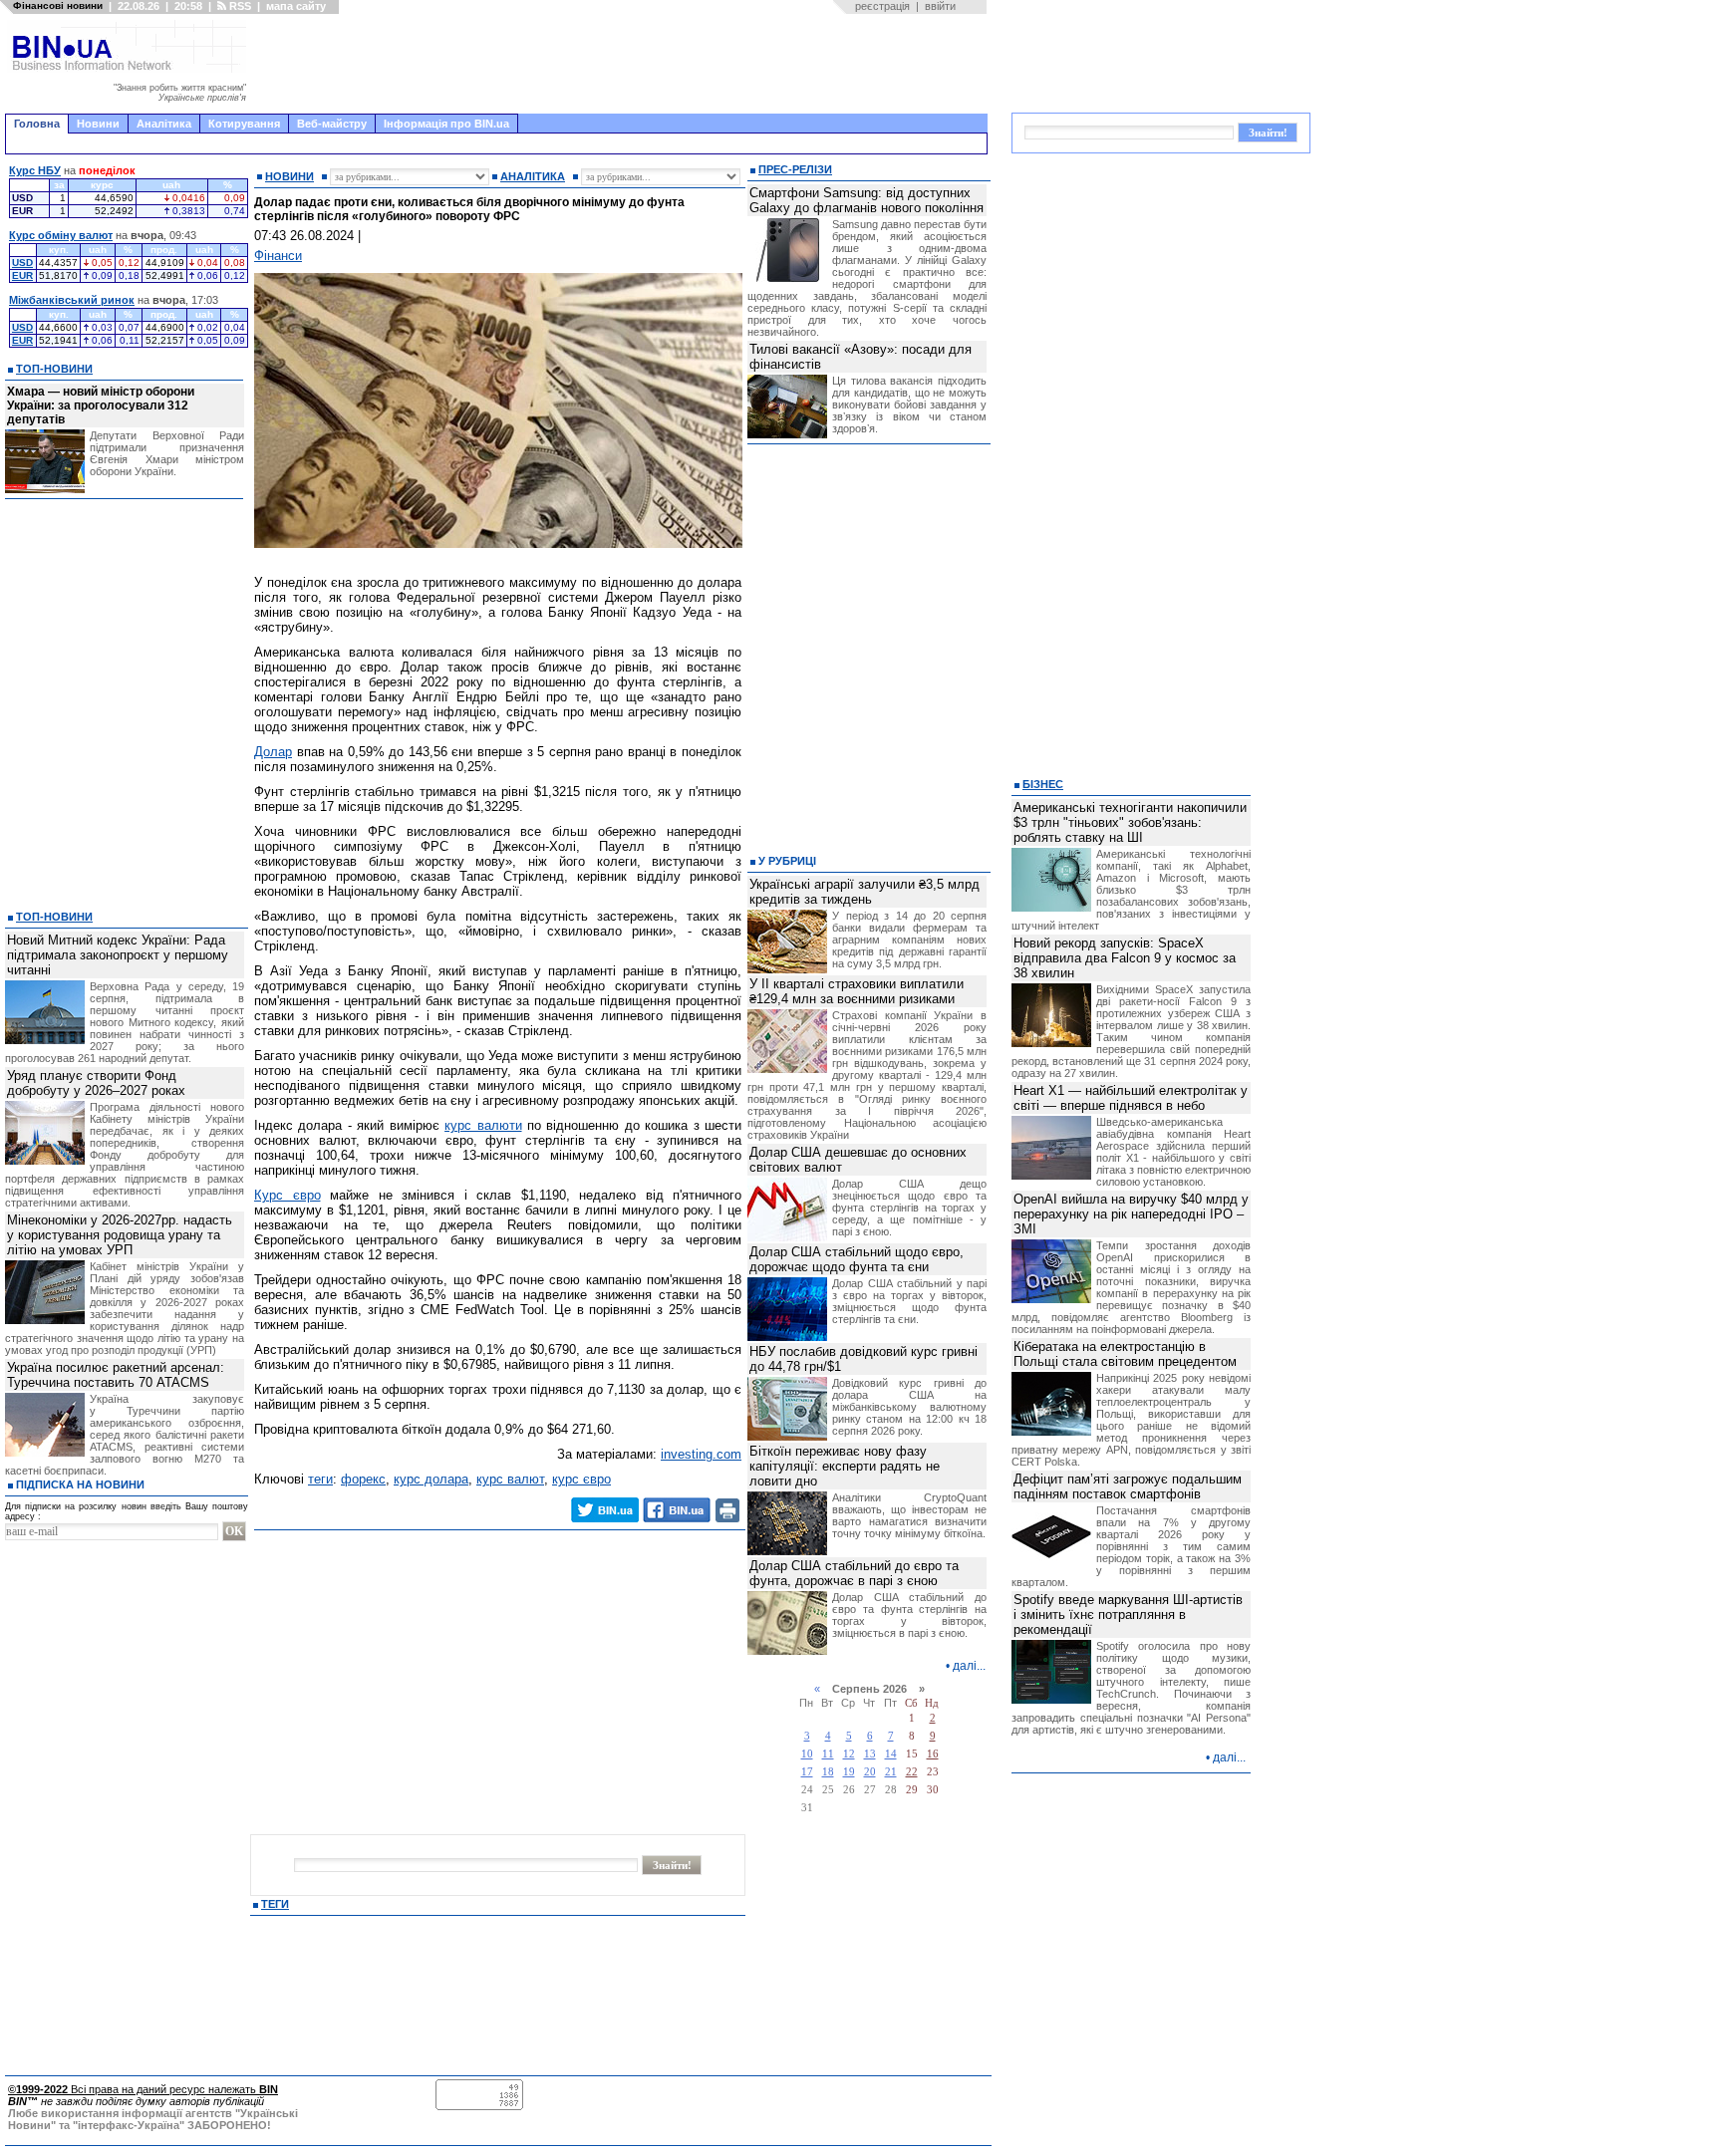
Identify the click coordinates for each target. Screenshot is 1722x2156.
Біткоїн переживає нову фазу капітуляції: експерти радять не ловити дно (845, 1466)
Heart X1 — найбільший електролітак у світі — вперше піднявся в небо (1131, 1098)
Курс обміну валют (61, 235)
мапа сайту (296, 6)
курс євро (581, 1479)
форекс (363, 1479)
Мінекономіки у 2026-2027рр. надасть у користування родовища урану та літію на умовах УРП (120, 1235)
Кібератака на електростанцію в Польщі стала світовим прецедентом (1125, 1354)
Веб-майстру (332, 124)
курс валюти (483, 1125)
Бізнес (1043, 784)
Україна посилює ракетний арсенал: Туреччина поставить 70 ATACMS (116, 1375)
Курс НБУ (35, 170)
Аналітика (164, 124)
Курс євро (287, 1195)
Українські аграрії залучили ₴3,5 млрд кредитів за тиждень (864, 892)
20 (870, 1772)
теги (320, 1479)
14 (891, 1754)
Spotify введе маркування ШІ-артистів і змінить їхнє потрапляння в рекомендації (1128, 1615)
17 (807, 1772)
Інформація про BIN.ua (446, 124)
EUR (22, 275)
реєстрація (882, 6)
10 (807, 1754)
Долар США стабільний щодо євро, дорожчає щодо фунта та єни (857, 1259)
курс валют (510, 1479)
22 (912, 1772)
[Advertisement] (623, 64)
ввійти (940, 6)
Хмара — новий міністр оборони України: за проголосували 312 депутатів (101, 405)
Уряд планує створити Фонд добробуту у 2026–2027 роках (96, 1083)
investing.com (701, 1454)
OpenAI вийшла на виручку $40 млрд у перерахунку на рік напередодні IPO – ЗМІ (1131, 1214)
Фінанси (278, 256)
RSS (239, 6)
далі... (969, 1666)
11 (828, 1754)
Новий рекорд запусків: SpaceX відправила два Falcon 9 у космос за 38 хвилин (1125, 958)
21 (891, 1772)
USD (22, 263)
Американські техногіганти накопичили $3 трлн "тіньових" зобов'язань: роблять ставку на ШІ (1130, 822)
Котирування (244, 124)
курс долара (431, 1479)
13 (870, 1754)
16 (933, 1754)
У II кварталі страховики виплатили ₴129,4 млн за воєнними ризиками (857, 991)
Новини (98, 124)
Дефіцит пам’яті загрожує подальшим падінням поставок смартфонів (1128, 1486)
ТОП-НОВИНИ (54, 369)
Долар (273, 752)
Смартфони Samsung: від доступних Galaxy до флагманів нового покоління (866, 200)
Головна (37, 124)
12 (849, 1754)
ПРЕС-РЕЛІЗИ (795, 169)
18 (828, 1772)
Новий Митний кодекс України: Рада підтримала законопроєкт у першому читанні (118, 955)
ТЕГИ (275, 1904)
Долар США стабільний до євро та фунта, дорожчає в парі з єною (854, 1573)
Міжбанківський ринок (72, 300)
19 (849, 1772)
